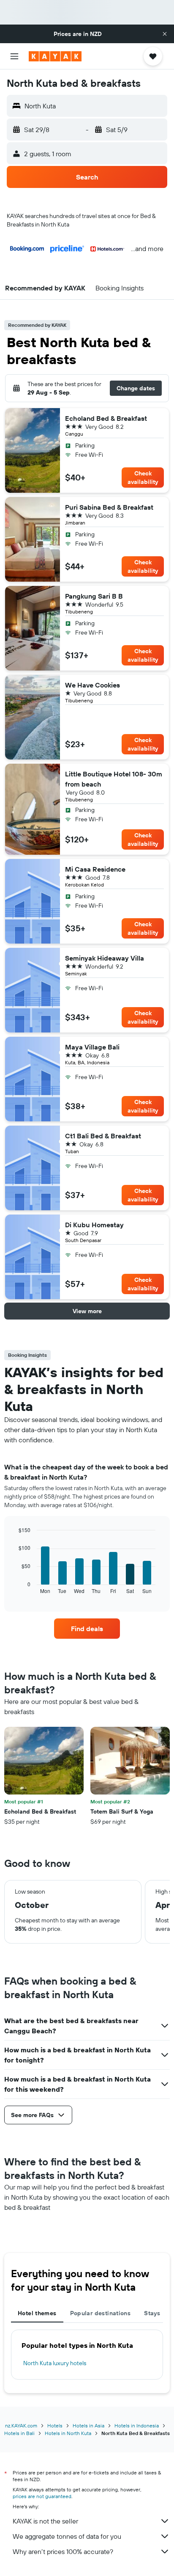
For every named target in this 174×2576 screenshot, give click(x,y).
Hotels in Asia (88, 2426)
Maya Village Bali (92, 1047)
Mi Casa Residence (95, 869)
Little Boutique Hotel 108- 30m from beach (114, 779)
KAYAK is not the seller (45, 2521)
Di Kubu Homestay (94, 1225)
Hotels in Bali (19, 2433)
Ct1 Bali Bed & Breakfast (103, 1136)
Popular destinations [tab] (101, 2313)
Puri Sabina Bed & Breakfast (109, 507)
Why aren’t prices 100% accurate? (63, 2551)
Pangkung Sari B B (94, 596)
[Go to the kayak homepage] (55, 56)
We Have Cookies (92, 685)
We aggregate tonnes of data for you (67, 2536)
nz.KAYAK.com (21, 2426)
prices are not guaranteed (42, 2496)
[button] (165, 34)
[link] (87, 1629)
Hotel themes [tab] (37, 2313)
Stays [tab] (152, 2313)
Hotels (55, 2426)
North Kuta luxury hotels (55, 2363)
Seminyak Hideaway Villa (105, 958)
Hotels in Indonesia (137, 2426)
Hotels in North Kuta (68, 2433)
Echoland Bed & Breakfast (106, 418)
